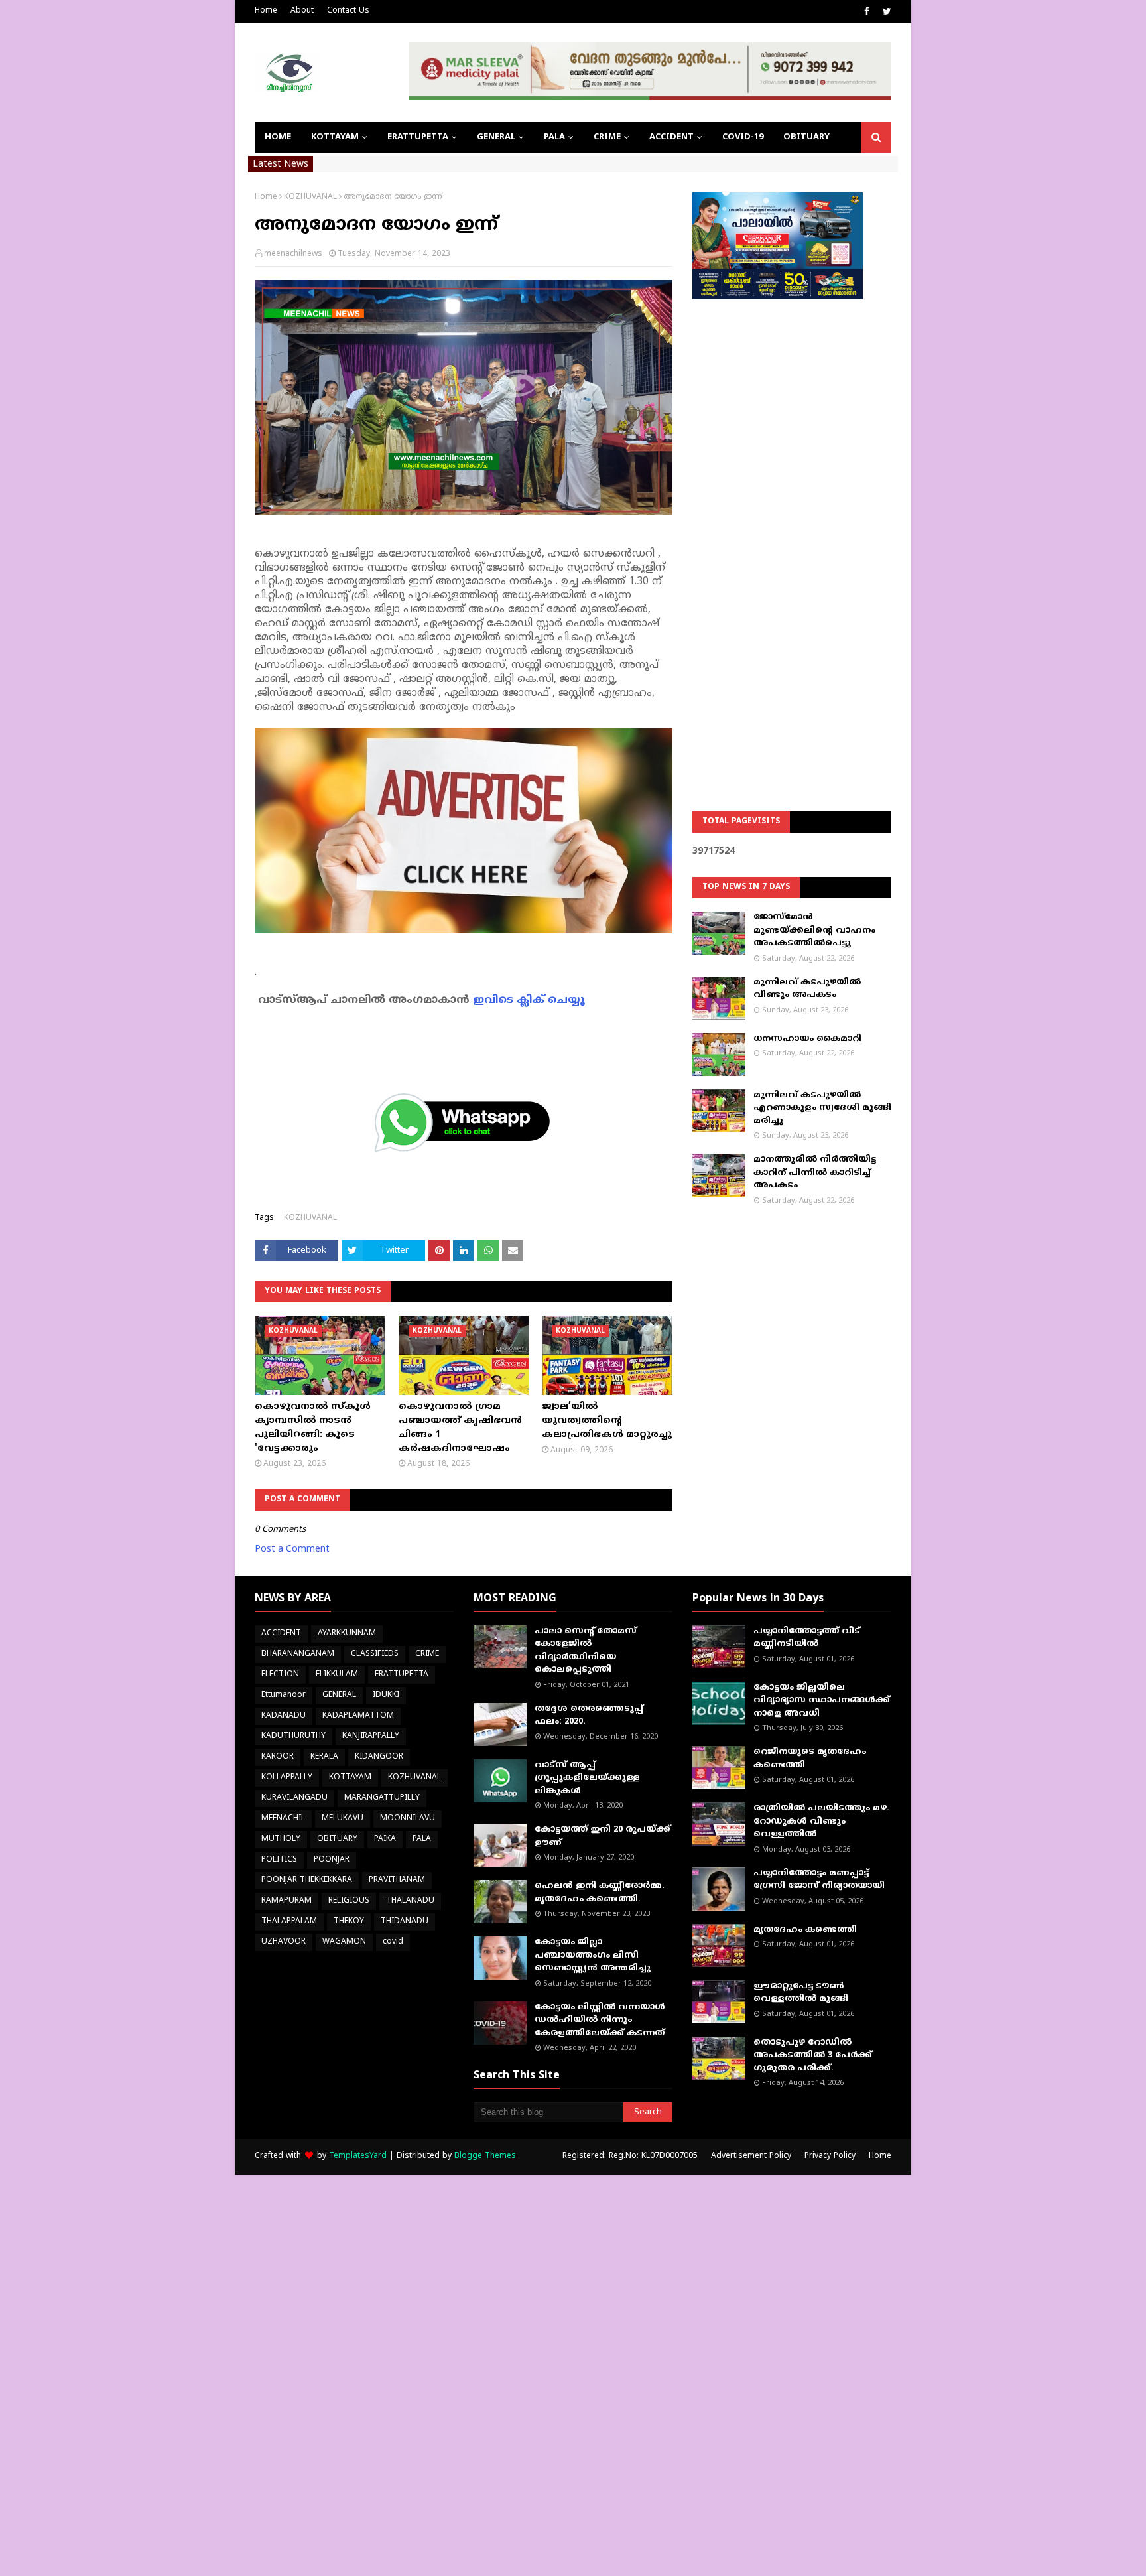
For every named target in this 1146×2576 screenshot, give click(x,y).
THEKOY (349, 1922)
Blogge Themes (485, 2156)
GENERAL (339, 1695)
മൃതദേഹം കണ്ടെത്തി (805, 1930)
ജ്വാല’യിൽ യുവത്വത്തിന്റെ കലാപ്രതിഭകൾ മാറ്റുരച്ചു (607, 1421)
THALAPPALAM (289, 1922)
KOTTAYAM (350, 1778)
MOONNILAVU (408, 1819)
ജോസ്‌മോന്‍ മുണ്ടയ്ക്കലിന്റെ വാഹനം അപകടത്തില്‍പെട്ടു (814, 930)
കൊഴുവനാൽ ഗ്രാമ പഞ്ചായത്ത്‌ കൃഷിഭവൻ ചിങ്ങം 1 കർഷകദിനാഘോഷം (460, 1428)
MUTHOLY (281, 1839)
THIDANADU (405, 1922)
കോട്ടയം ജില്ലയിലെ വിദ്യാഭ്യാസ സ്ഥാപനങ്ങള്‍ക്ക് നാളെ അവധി (822, 1701)
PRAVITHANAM (397, 1880)
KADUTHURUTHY (293, 1736)
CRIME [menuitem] (607, 137)
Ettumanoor (284, 1695)
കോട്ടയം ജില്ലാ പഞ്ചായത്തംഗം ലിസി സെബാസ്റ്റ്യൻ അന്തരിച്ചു (593, 1955)
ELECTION (280, 1675)
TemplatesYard (358, 2156)
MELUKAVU (343, 1819)
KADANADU (284, 1716)
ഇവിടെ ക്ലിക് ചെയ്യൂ (529, 1000)
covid (393, 1942)
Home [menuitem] (278, 137)
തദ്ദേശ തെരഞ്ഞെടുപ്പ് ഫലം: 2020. (589, 1716)
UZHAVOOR (284, 1942)
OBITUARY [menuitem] (806, 137)
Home (266, 11)
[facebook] (867, 12)
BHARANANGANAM (298, 1654)
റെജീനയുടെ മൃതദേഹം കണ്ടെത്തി (810, 1759)
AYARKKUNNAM (347, 1634)
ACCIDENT (281, 1634)
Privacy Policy (830, 2156)
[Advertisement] (792, 521)
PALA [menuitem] (554, 137)
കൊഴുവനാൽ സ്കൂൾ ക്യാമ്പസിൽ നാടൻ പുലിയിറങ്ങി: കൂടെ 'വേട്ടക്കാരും (313, 1428)
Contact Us (348, 11)
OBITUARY (337, 1839)
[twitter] (885, 12)
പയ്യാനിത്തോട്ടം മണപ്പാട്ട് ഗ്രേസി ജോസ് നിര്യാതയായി (819, 1880)
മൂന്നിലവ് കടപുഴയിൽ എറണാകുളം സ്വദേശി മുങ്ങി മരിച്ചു (822, 1108)
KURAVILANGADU (294, 1798)
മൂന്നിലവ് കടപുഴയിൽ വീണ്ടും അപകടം (807, 989)
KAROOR (278, 1757)
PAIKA (385, 1839)
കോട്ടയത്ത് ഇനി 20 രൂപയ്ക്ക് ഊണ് (603, 1836)
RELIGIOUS (349, 1901)
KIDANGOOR (379, 1757)
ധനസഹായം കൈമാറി (807, 1039)
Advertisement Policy (751, 2156)
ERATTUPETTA (402, 1675)
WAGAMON (344, 1942)
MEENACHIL (283, 1819)
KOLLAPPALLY (287, 1778)
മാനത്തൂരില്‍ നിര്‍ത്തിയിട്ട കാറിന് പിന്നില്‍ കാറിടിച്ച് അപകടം (815, 1173)
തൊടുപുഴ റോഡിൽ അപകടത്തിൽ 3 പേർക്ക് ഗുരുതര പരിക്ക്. (813, 2056)
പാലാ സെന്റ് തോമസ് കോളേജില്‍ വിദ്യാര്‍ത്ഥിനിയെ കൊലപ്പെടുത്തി (586, 1651)
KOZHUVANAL (310, 197)
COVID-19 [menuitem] (743, 137)
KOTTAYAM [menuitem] (335, 137)
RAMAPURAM (286, 1901)
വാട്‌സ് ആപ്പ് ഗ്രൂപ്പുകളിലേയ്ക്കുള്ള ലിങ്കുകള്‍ (587, 1778)
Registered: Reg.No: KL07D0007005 (630, 2156)
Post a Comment (292, 1549)
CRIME (427, 1654)
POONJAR (332, 1860)
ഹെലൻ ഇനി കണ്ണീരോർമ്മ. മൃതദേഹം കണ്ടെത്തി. (600, 1893)
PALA (422, 1839)
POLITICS (279, 1860)
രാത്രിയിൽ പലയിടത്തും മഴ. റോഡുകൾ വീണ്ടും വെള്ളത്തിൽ (821, 1821)
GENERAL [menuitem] (496, 137)
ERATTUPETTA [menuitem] (418, 137)
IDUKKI (386, 1695)
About (302, 11)
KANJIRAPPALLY (371, 1736)
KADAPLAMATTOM (358, 1716)
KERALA (324, 1757)
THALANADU (410, 1901)
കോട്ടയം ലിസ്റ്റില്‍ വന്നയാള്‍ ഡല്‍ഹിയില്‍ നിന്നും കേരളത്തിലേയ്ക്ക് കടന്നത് (600, 2020)
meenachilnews (293, 254)
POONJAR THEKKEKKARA (307, 1880)
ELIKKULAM (337, 1675)
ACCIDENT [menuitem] (671, 137)
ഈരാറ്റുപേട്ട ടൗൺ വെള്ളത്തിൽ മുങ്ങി (801, 1993)
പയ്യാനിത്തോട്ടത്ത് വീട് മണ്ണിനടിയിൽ (807, 1638)
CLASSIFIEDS (375, 1654)
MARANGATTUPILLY (382, 1798)
